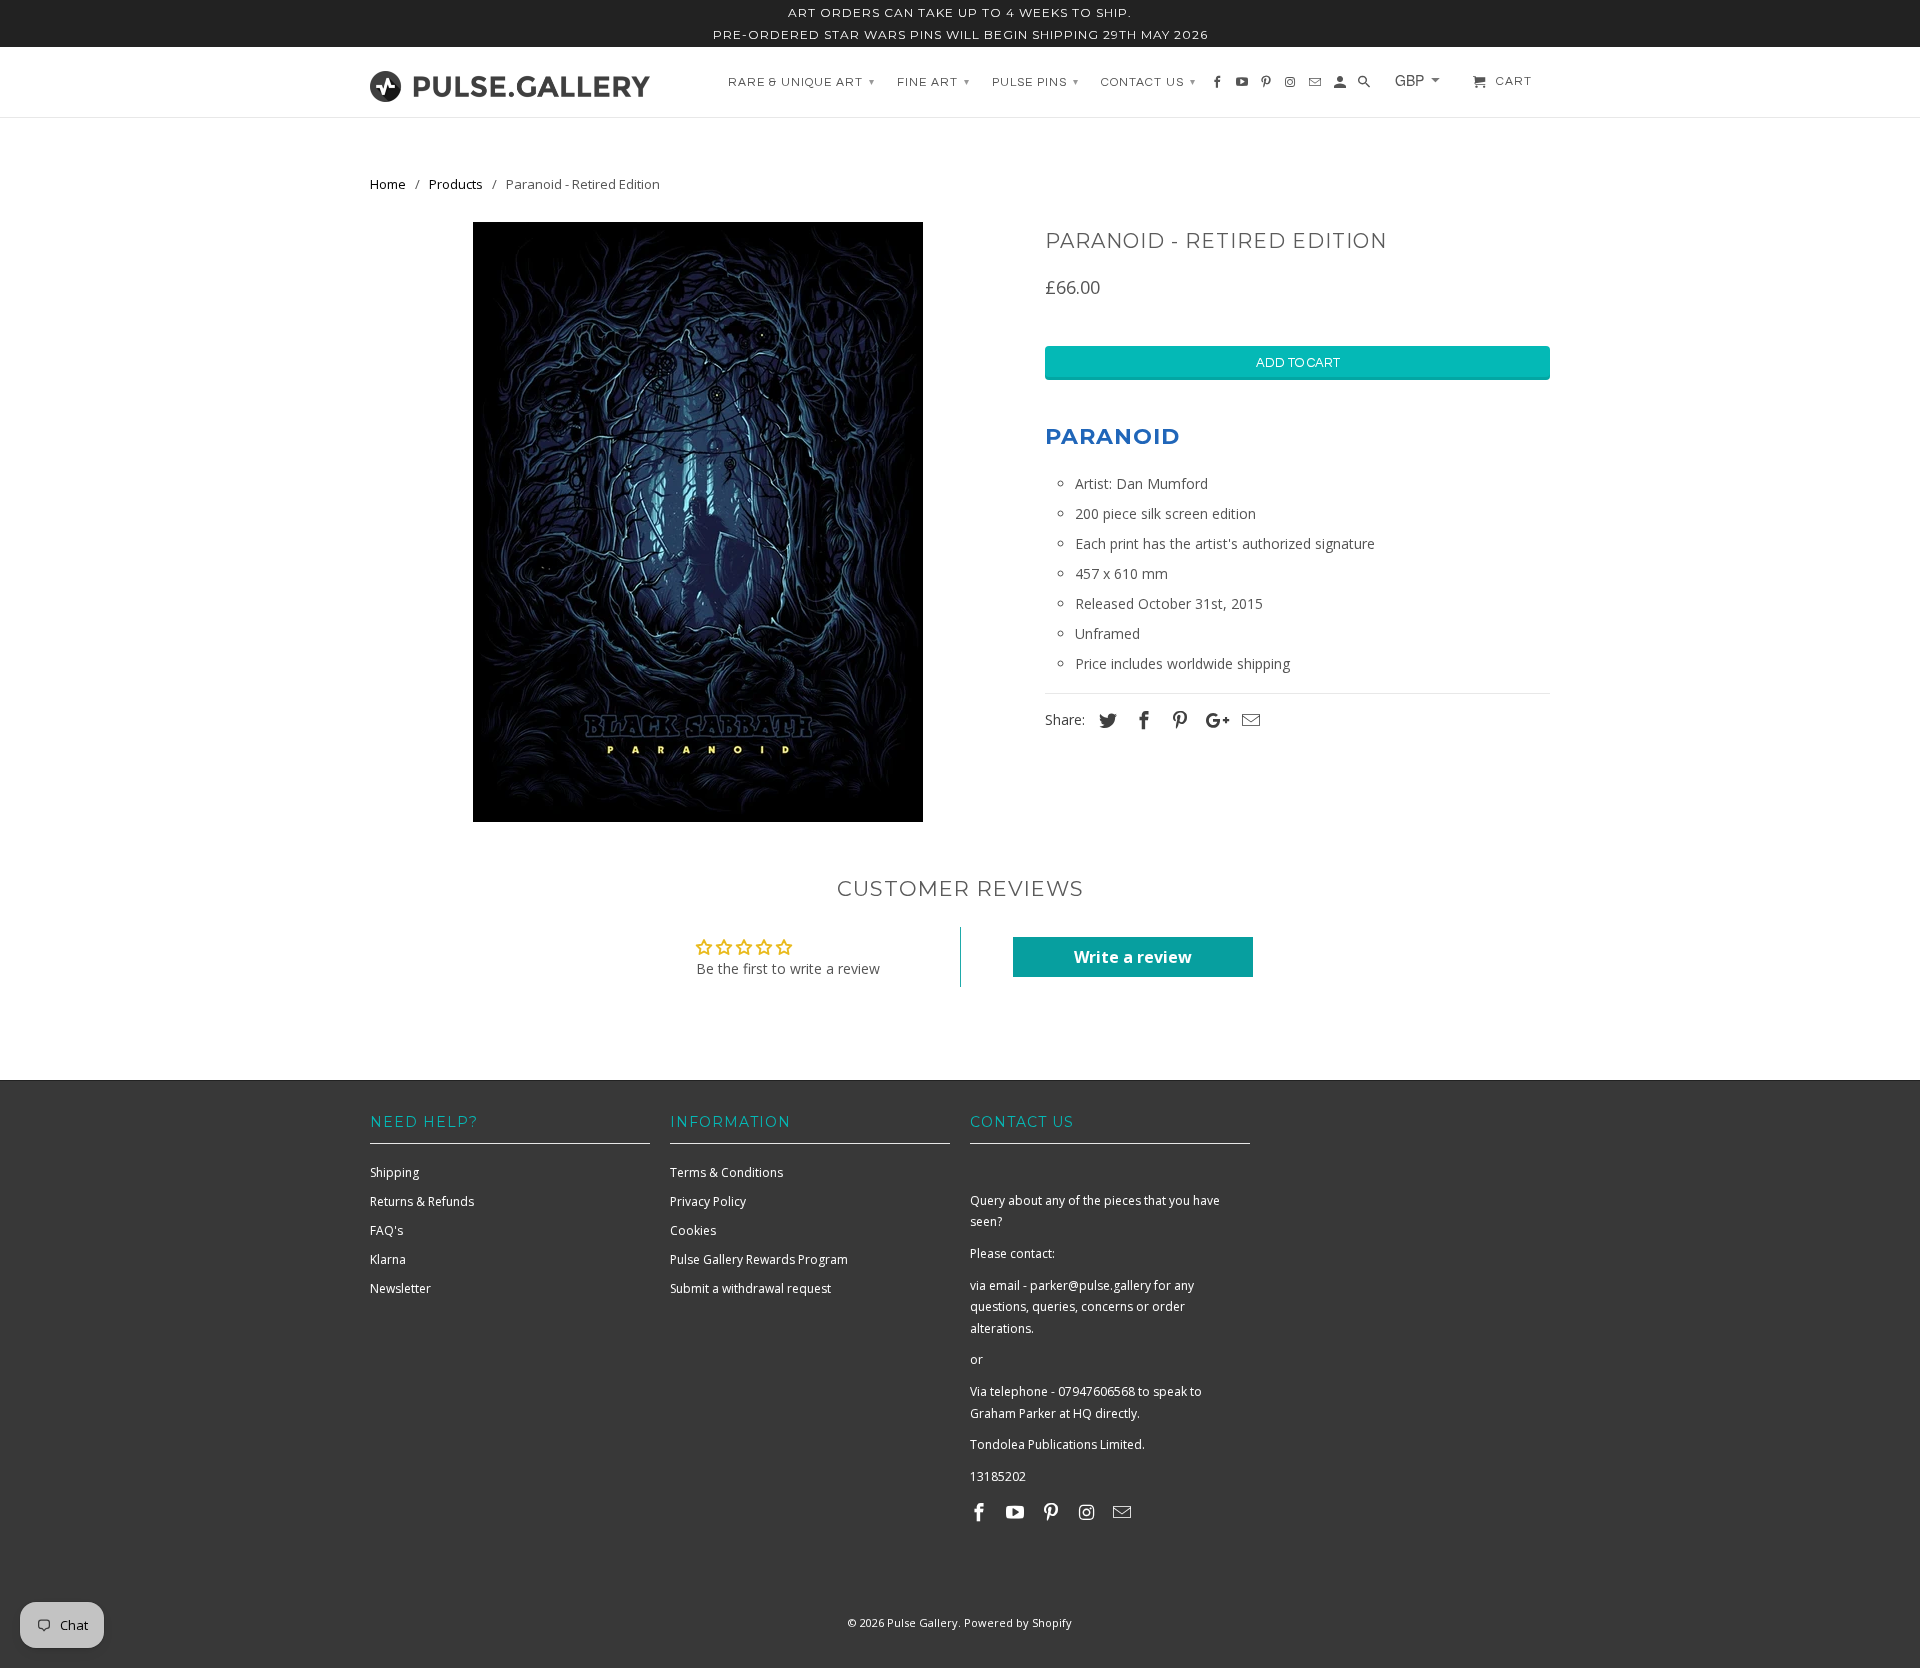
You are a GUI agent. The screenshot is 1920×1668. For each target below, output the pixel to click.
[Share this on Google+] (1212, 720)
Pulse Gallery (922, 1622)
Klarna (388, 1259)
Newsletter (400, 1288)
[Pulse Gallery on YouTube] (1017, 1512)
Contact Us (1148, 82)
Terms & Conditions (726, 1172)
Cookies (693, 1230)
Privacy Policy (708, 1201)
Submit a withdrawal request (750, 1288)
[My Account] (1341, 87)
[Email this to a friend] (1248, 720)
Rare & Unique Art (801, 82)
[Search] (1365, 87)
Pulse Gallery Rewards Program (759, 1259)
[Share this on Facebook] (1141, 720)
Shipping (394, 1172)
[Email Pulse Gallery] (1124, 1512)
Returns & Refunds (422, 1201)
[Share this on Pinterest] (1177, 720)
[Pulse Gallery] (510, 82)
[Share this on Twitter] (1105, 720)
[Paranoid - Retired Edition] (697, 522)
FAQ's (386, 1230)
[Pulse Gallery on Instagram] (1088, 1512)
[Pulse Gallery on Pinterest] (1053, 1512)
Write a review (1133, 957)
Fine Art (933, 82)
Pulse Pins (1035, 82)
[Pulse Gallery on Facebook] (981, 1512)
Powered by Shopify (1018, 1622)
